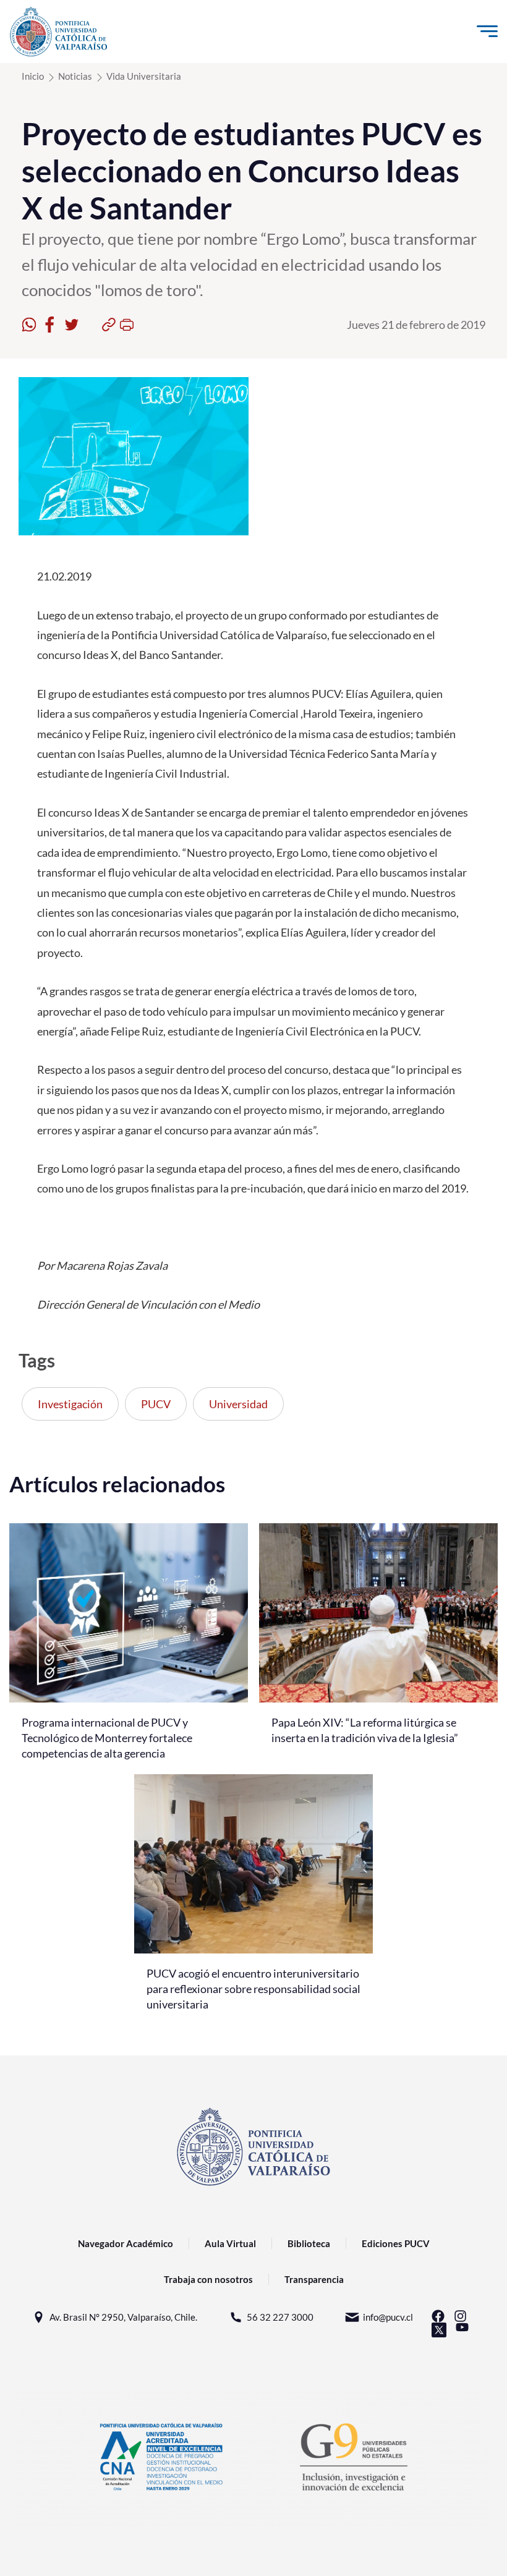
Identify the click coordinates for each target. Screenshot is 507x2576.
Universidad (238, 1404)
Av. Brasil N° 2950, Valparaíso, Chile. (123, 2317)
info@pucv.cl (388, 2317)
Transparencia (314, 2279)
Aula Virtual (230, 2243)
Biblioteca (309, 2243)
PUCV (156, 1404)
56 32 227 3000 (280, 2317)
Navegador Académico (126, 2243)
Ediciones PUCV (396, 2243)
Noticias (75, 76)
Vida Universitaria (144, 76)
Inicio (33, 76)
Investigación (70, 1404)
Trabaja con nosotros (208, 2279)
